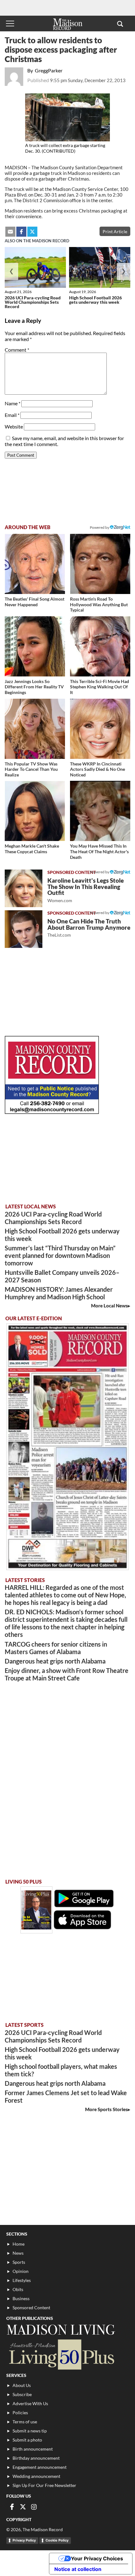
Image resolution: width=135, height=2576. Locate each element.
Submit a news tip (30, 2431)
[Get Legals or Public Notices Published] (52, 1112)
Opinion (21, 2271)
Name (13, 403)
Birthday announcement (36, 2458)
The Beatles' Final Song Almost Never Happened (35, 602)
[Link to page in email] (10, 232)
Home (19, 2244)
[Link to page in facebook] (21, 232)
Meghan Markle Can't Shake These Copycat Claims (32, 849)
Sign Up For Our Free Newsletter (44, 2485)
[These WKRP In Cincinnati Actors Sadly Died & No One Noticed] (100, 729)
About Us (22, 2385)
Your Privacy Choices (97, 2558)
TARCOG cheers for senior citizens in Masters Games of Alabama (56, 1648)
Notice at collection (78, 2569)
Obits (18, 2289)
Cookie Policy (57, 2540)
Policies (20, 2413)
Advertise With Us (30, 2403)
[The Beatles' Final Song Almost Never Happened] (35, 564)
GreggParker (49, 70)
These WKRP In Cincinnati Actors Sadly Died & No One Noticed (97, 769)
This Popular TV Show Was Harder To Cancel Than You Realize (31, 769)
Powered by (100, 872)
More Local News (109, 1306)
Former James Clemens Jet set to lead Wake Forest (66, 2096)
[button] (120, 24)
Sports (19, 2262)
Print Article (115, 231)
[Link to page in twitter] (32, 232)
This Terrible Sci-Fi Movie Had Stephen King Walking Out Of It (100, 687)
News (18, 2253)
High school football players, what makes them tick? (61, 2070)
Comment (17, 350)
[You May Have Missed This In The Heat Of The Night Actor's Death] (100, 811)
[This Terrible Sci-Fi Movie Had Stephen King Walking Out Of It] (100, 646)
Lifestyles (22, 2280)
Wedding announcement (36, 2476)
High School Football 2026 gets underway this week (95, 300)
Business (21, 2298)
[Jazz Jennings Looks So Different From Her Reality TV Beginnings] (35, 646)
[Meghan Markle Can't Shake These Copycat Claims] (35, 811)
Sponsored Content (31, 2308)
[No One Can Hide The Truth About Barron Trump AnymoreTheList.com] (24, 929)
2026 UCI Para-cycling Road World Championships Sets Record (33, 302)
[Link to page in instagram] (34, 2507)
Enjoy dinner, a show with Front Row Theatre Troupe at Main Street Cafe (67, 1674)
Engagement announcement (40, 2467)
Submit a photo (27, 2440)
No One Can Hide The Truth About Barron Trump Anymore (89, 928)
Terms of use (25, 2422)
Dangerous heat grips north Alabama (55, 1661)
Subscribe (22, 2394)
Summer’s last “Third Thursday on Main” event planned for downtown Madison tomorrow (60, 1255)
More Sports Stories (106, 2109)
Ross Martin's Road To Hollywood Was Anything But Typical (99, 604)
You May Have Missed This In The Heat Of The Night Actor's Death (99, 851)
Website (14, 426)
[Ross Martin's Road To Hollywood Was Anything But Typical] (100, 564)
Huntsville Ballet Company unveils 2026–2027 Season (62, 1276)
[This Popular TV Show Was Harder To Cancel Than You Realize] (35, 729)
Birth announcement (33, 2449)
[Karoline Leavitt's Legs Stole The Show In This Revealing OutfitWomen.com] (24, 888)
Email (12, 415)
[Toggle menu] (10, 24)
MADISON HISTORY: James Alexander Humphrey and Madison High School (59, 1293)
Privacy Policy (24, 2540)
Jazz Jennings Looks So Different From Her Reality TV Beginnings (34, 687)
